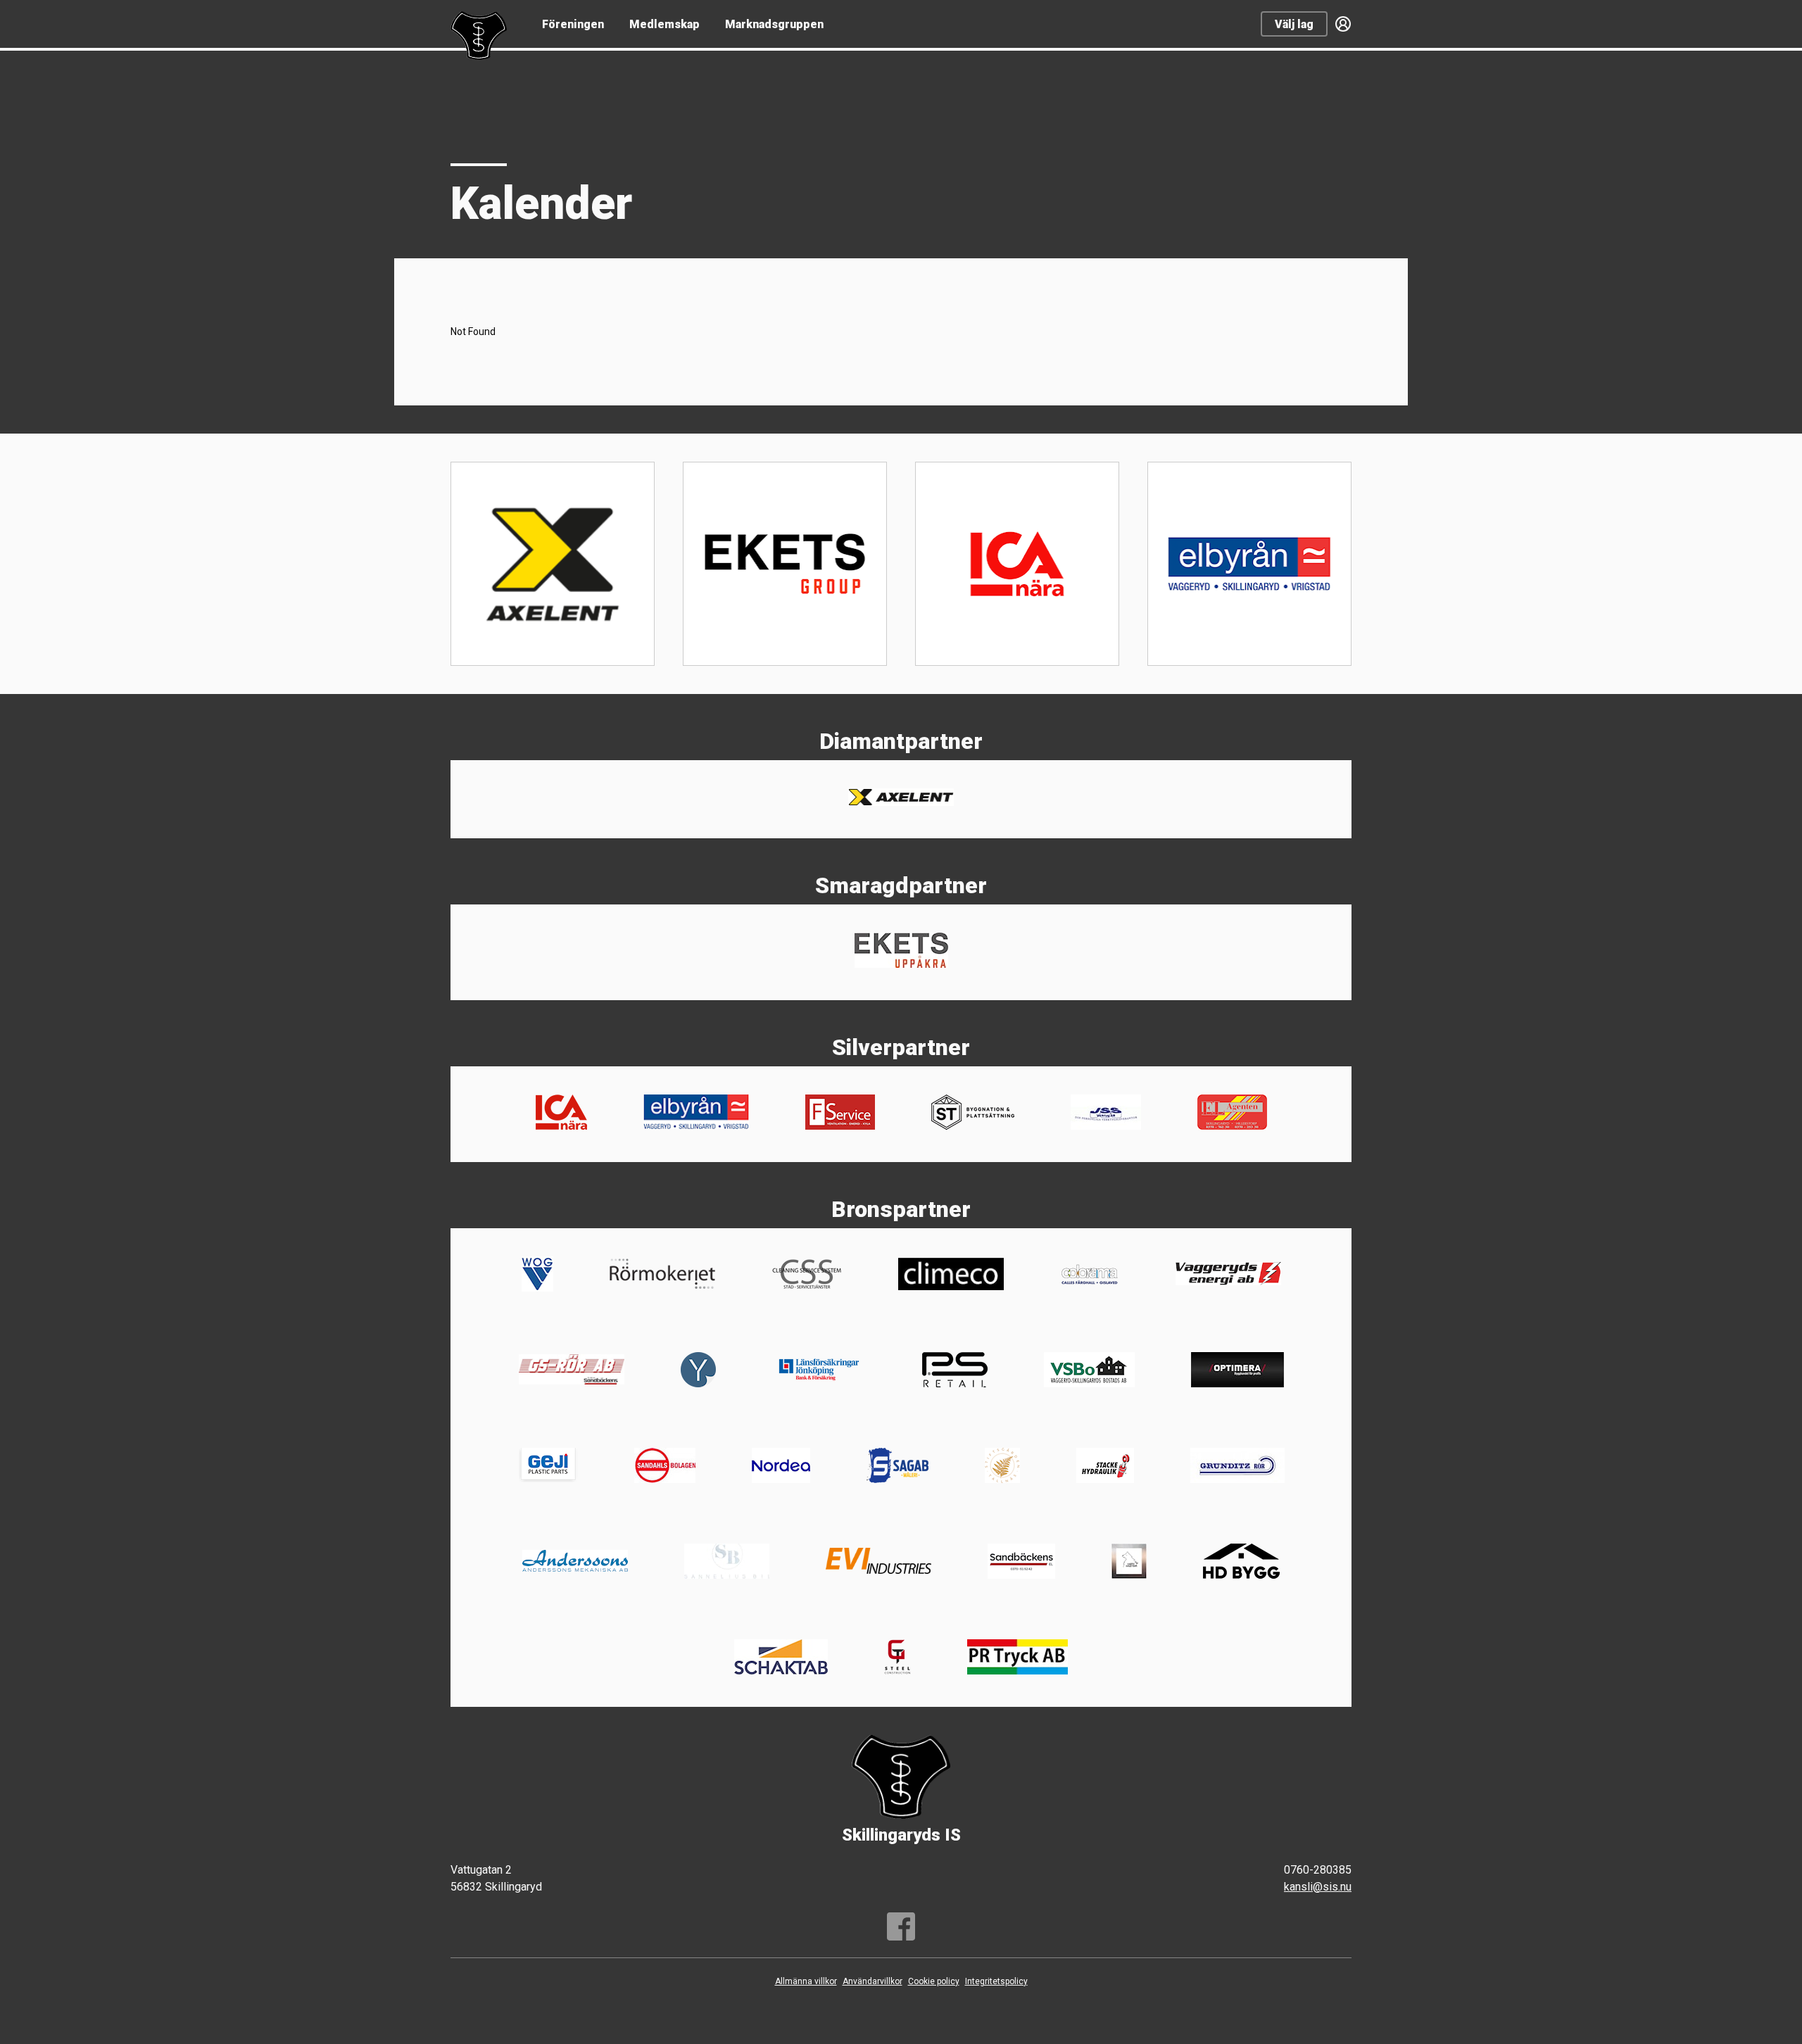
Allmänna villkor (806, 1981)
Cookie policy (934, 1981)
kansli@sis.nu (1318, 1887)
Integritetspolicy (996, 1981)
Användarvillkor (872, 1981)
